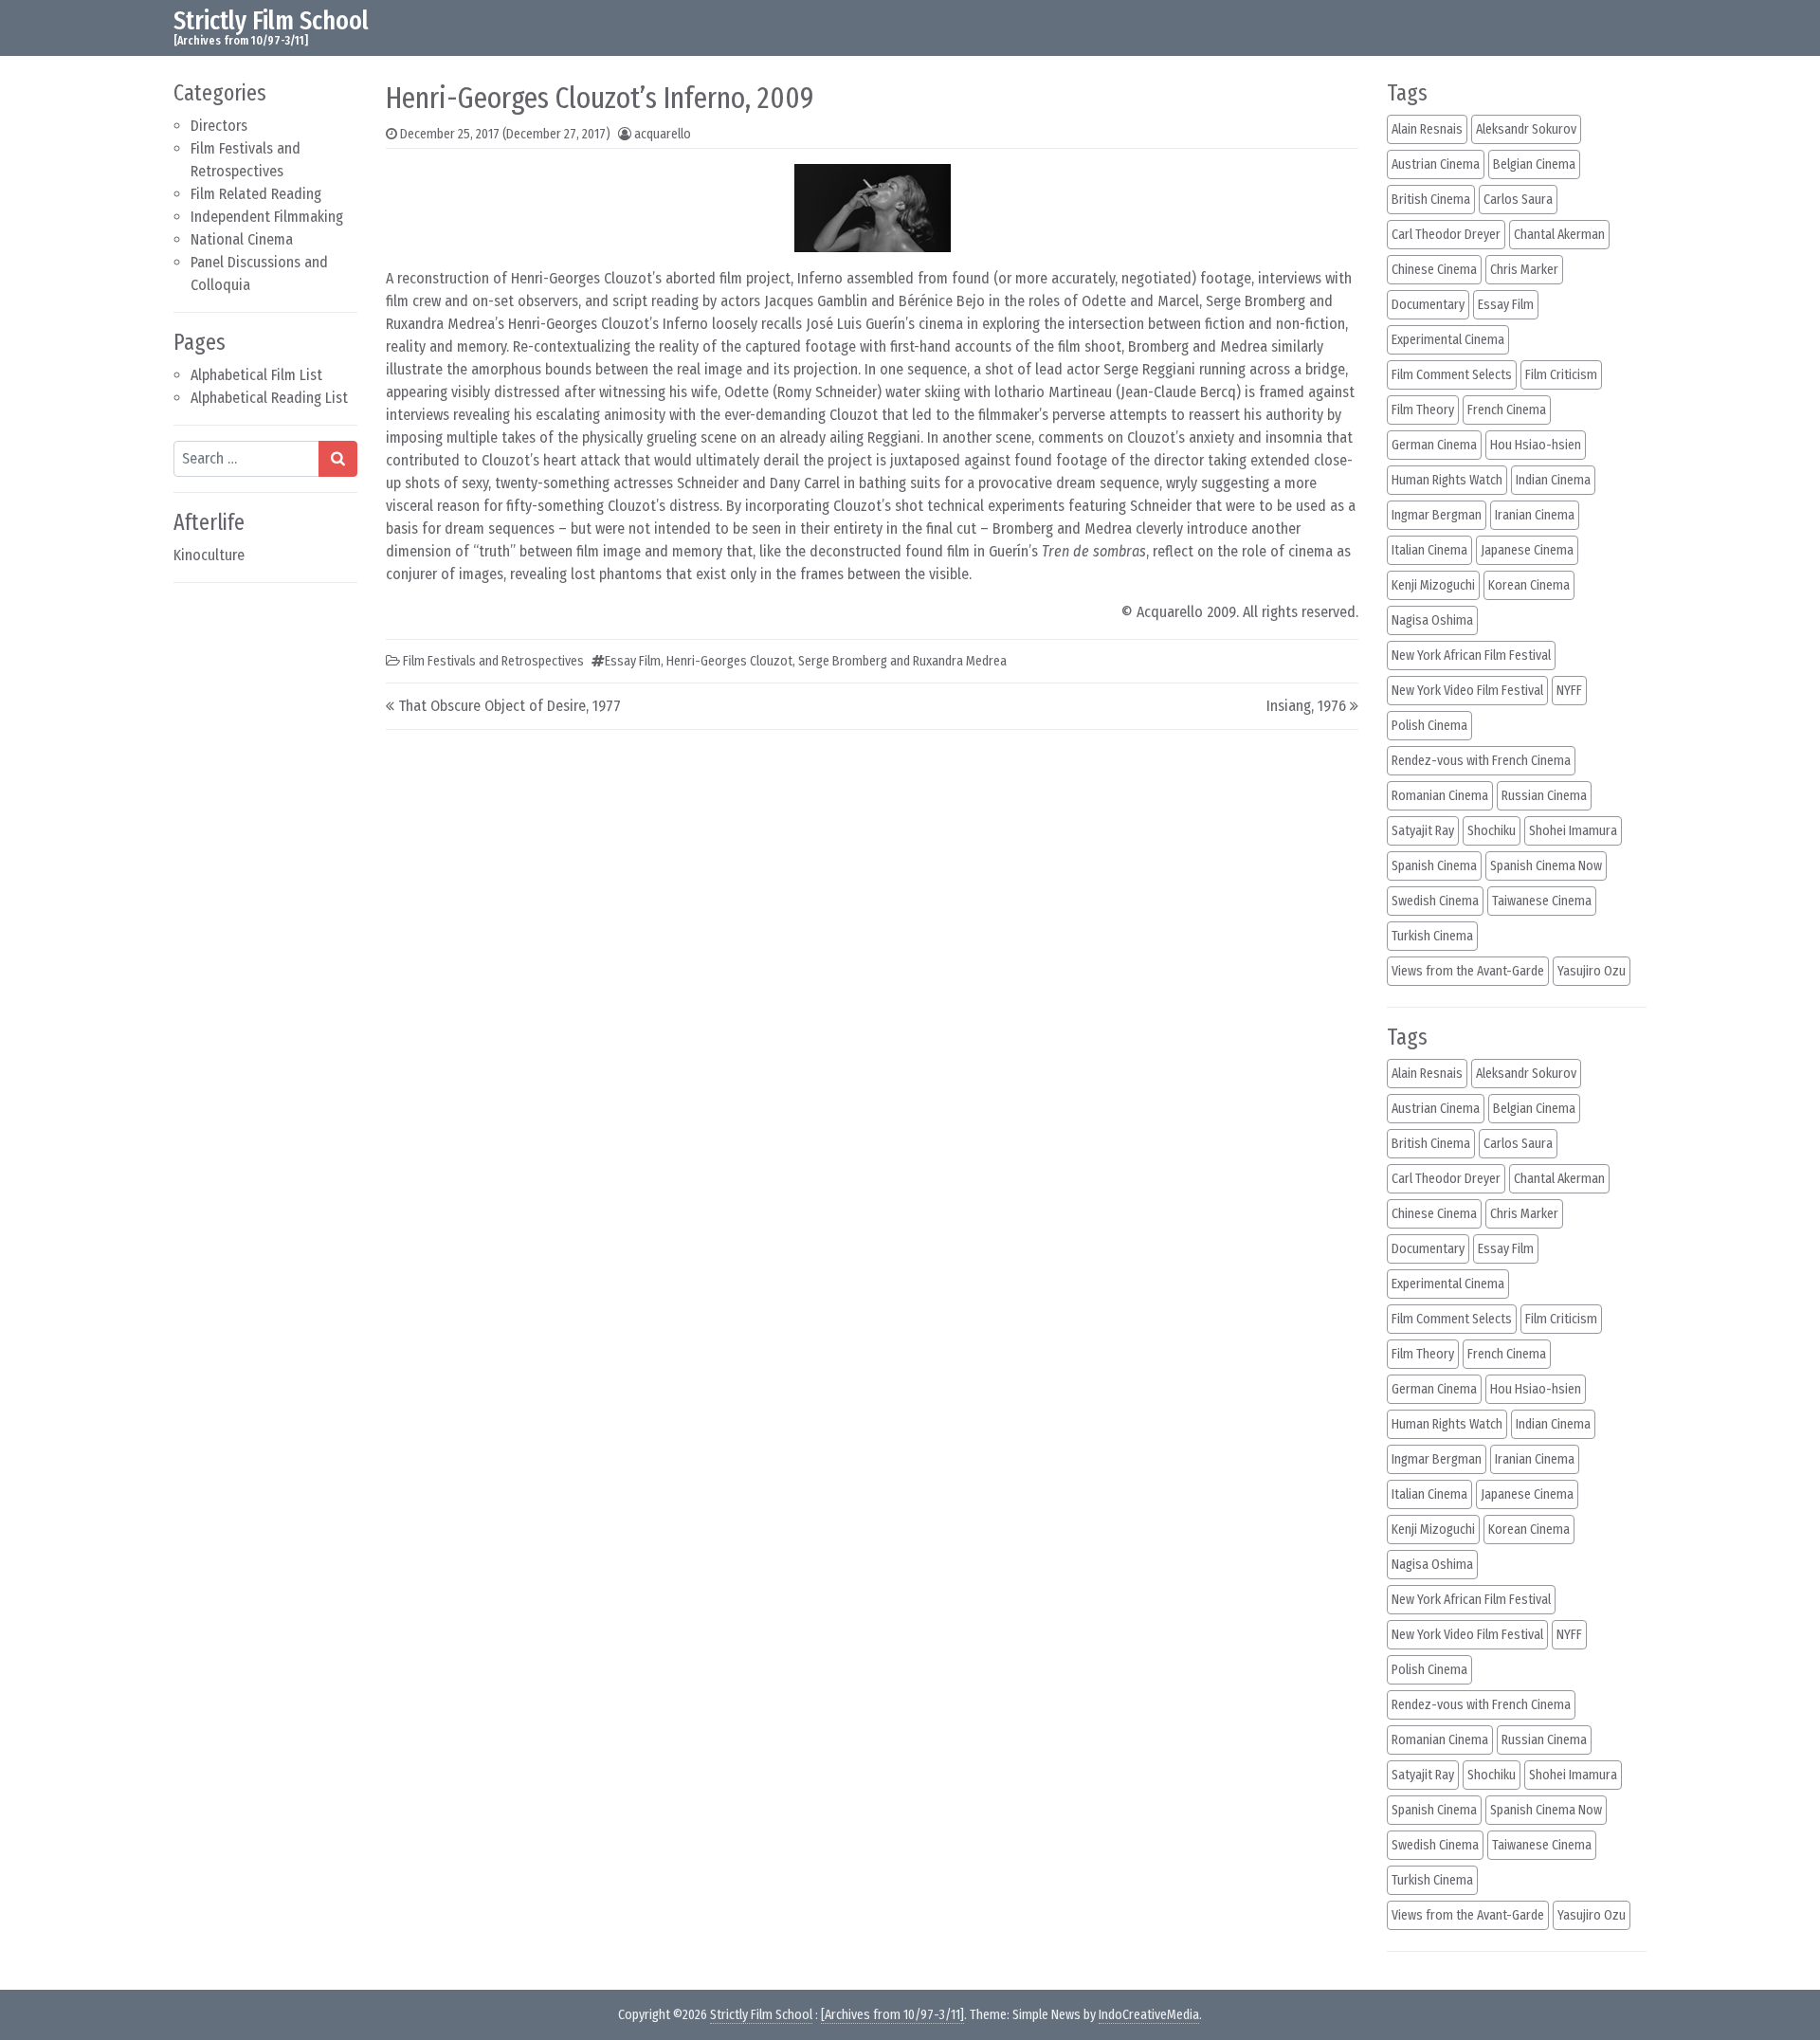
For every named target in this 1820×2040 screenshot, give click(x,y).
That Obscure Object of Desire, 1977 (510, 706)
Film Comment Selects (1452, 375)
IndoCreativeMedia (1149, 2015)
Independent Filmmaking (267, 217)
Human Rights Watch (1447, 480)
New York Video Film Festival (1467, 691)
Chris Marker (1524, 270)
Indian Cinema (1553, 480)
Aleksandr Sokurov (1526, 129)
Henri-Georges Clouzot (729, 661)
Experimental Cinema (1448, 340)
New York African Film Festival (1471, 656)
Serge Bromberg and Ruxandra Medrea (902, 661)
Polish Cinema (1429, 726)
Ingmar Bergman (1437, 515)
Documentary (1428, 305)
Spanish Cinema (1434, 866)
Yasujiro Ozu (1592, 971)
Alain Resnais (1427, 129)
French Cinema (1507, 410)
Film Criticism (1561, 375)
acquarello (663, 134)
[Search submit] (338, 459)
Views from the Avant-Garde (1468, 971)
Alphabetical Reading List (269, 398)
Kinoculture (209, 555)
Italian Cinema (1429, 550)
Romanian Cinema (1440, 796)
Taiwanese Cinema (1542, 901)
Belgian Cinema (1534, 164)
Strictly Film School (271, 20)
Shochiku (1492, 831)
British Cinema (1431, 200)
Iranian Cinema (1535, 515)
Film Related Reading (256, 194)
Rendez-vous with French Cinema (1481, 761)
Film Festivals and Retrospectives (493, 661)
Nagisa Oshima (1432, 620)
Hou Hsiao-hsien (1536, 445)
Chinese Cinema (1434, 270)
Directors (219, 126)
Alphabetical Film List (256, 375)
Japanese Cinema (1527, 550)
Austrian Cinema (1436, 164)
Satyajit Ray (1423, 831)
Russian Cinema (1544, 796)
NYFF (1569, 691)
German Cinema (1434, 445)
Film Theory (1423, 410)
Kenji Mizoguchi (1433, 585)
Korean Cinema (1529, 585)
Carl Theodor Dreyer (1446, 235)
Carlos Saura (1518, 200)
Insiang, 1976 (1306, 706)
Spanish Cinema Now (1546, 866)
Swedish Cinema (1435, 901)
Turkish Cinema (1432, 936)
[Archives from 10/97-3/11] (892, 2015)
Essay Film (633, 661)
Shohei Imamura (1573, 831)
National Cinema (242, 239)
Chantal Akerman (1559, 235)
